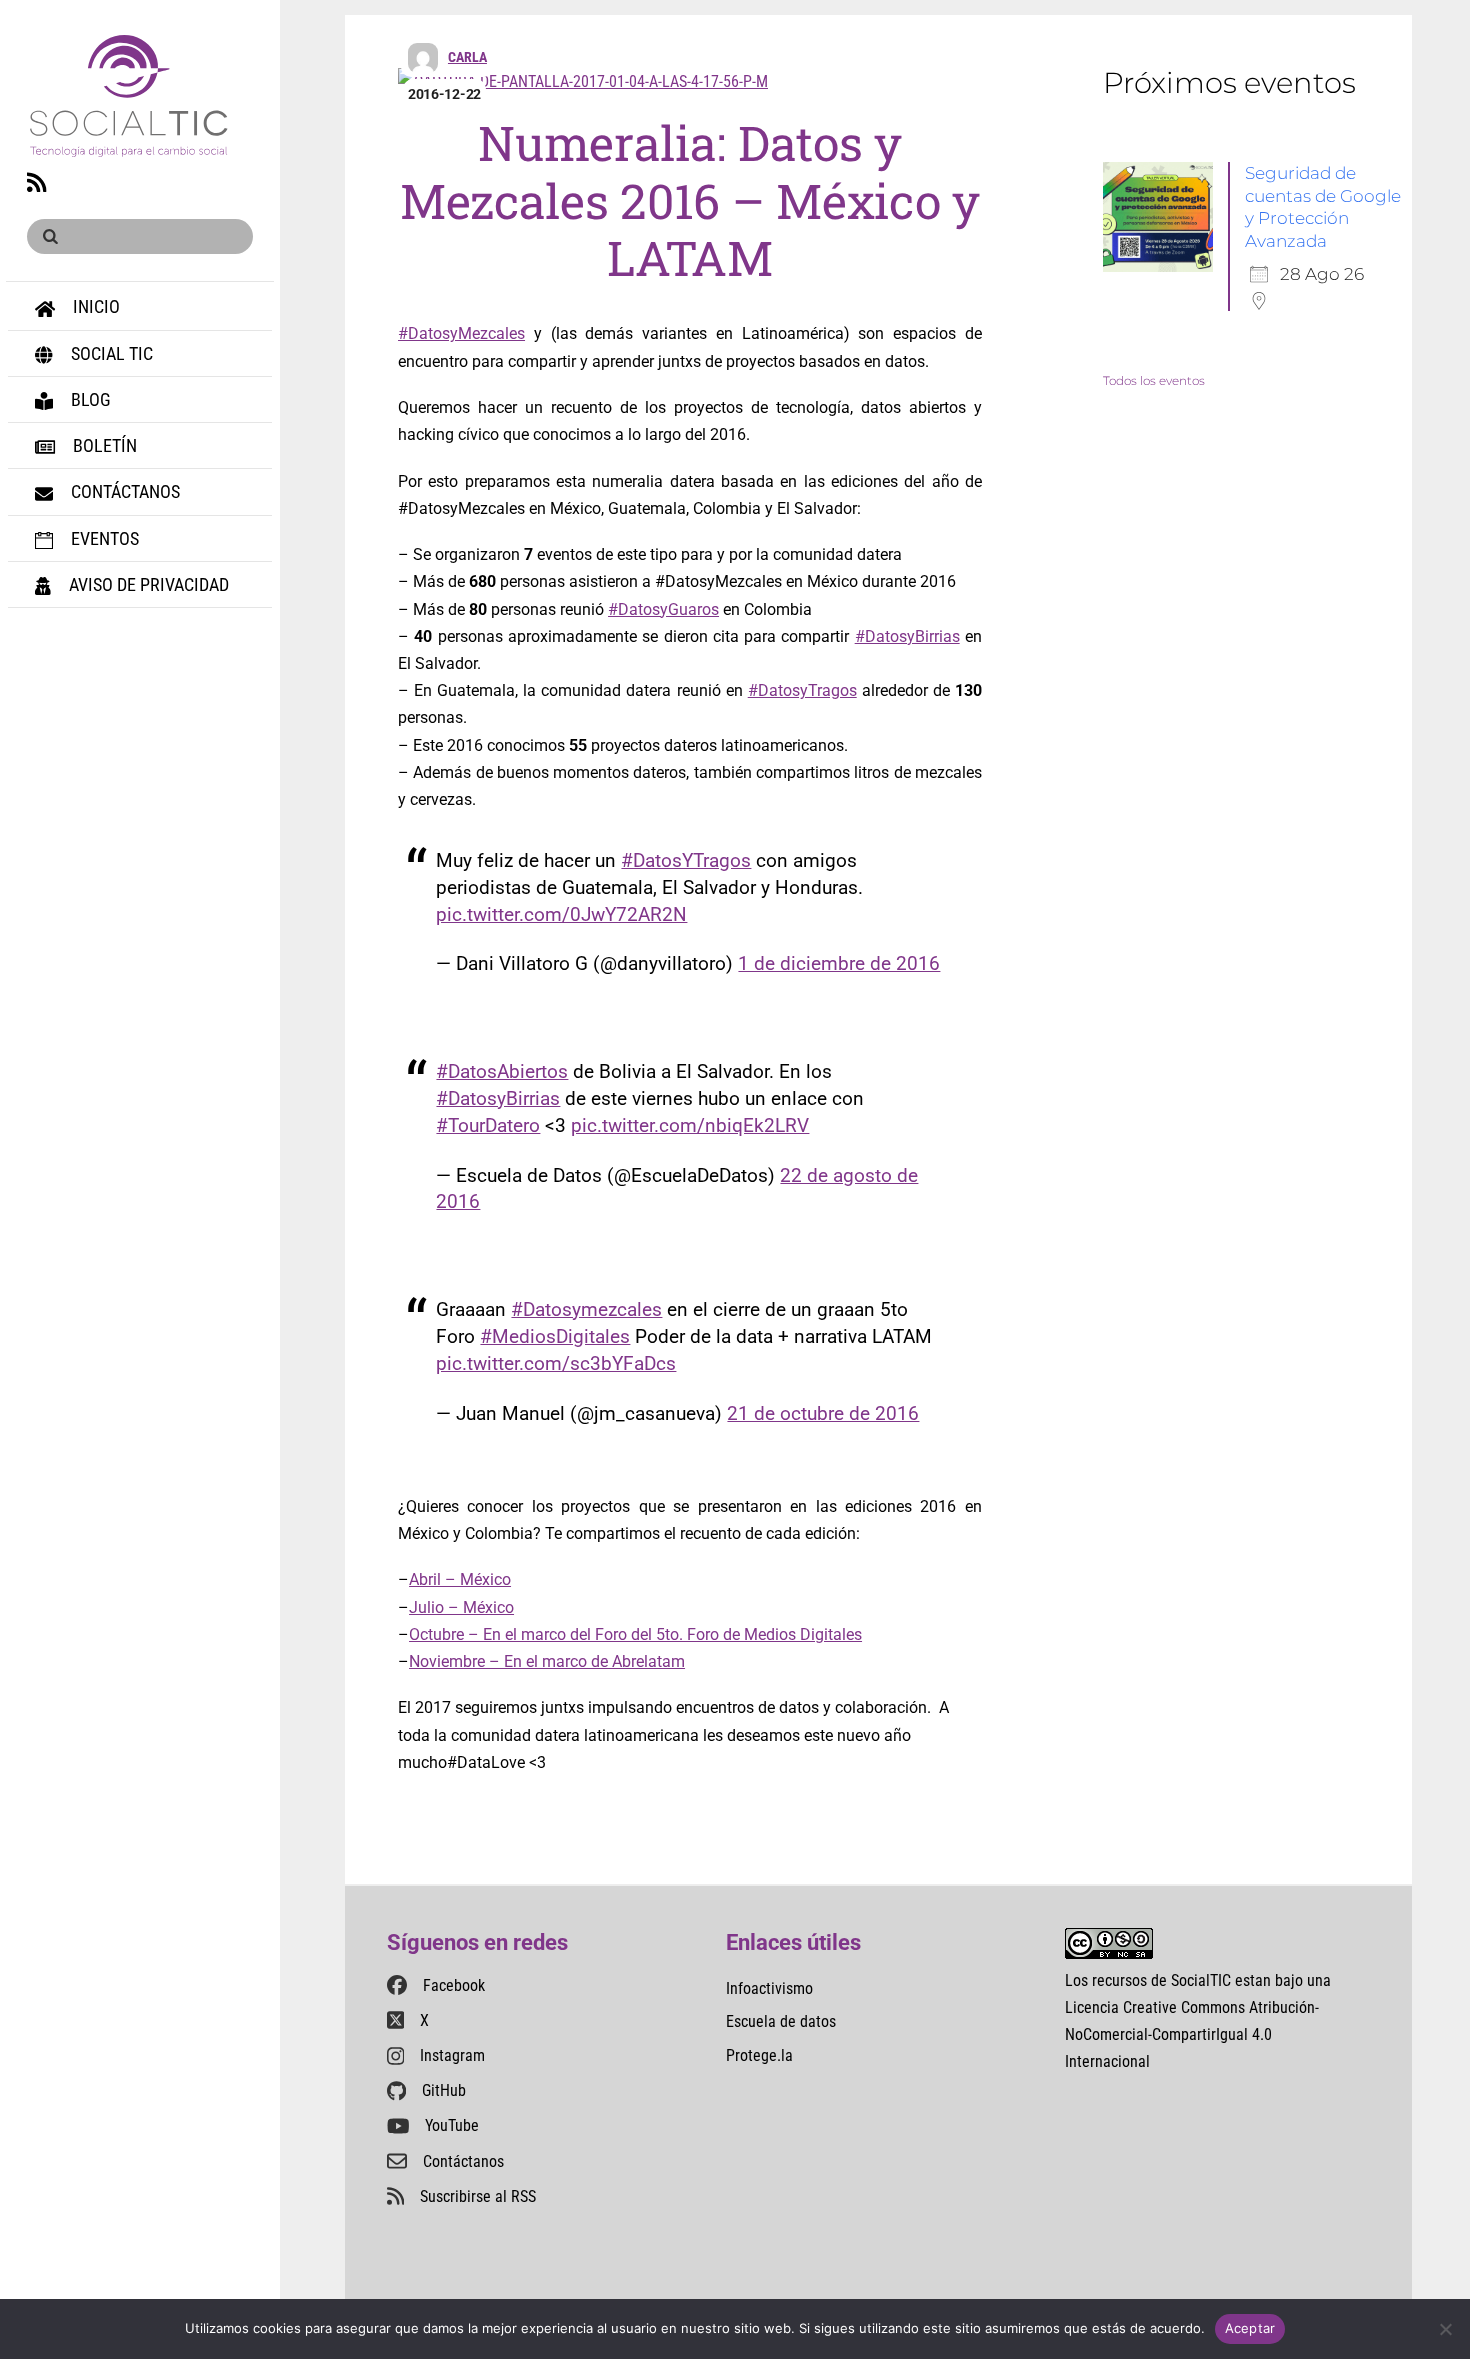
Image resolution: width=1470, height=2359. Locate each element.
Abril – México (460, 1579)
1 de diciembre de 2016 (839, 963)
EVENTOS (103, 538)
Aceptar (1250, 2328)
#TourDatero (488, 1125)
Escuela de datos (781, 2021)
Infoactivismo (769, 1988)
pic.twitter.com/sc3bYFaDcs (556, 1363)
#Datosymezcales (586, 1309)
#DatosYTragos (686, 860)
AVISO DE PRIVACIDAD (147, 584)
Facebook (454, 1985)
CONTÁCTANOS (123, 491)
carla (467, 57)
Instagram (452, 2055)
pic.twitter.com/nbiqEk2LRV (690, 1125)
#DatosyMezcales (461, 333)
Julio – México (461, 1607)
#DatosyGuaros (663, 609)
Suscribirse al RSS (478, 2196)
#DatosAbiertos (502, 1071)
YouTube (452, 2125)
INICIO (94, 306)
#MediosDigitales (555, 1336)
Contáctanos (463, 2161)
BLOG (89, 399)
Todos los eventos (1154, 380)
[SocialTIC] (128, 145)
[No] (1445, 2329)
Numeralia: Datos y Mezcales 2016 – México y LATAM (690, 200)
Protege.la (759, 2055)
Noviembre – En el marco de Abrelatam (547, 1661)
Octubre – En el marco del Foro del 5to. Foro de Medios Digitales (635, 1634)
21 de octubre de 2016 (823, 1413)
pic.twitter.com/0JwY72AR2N (561, 914)
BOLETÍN (103, 445)
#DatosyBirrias (907, 636)
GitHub (444, 2090)
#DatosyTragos (802, 690)
